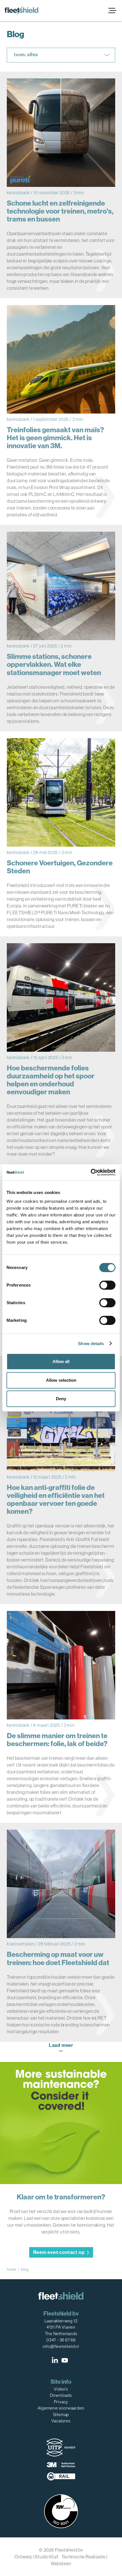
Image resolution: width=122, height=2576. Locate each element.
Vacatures (61, 2421)
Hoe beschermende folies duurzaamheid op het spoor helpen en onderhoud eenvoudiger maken (51, 1080)
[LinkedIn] (55, 2360)
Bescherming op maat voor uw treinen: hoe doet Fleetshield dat (58, 1959)
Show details (91, 1344)
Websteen (61, 2564)
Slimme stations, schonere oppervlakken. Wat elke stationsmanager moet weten (54, 665)
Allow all (61, 1361)
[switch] (107, 1285)
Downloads (61, 2395)
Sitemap (61, 2415)
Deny (61, 1399)
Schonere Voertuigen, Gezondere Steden (60, 867)
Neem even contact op (59, 2252)
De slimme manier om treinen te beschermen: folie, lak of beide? (57, 1740)
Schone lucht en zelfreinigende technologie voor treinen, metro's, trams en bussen (60, 211)
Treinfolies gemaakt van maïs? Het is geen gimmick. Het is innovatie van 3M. (55, 438)
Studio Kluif (47, 2557)
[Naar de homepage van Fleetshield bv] (21, 11)
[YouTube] (65, 2360)
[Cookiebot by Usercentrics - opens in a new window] (91, 1172)
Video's (61, 2389)
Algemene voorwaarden (61, 2408)
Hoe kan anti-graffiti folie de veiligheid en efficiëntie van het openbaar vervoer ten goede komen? (56, 1500)
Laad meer (61, 2045)
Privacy (61, 2402)
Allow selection (61, 1380)
